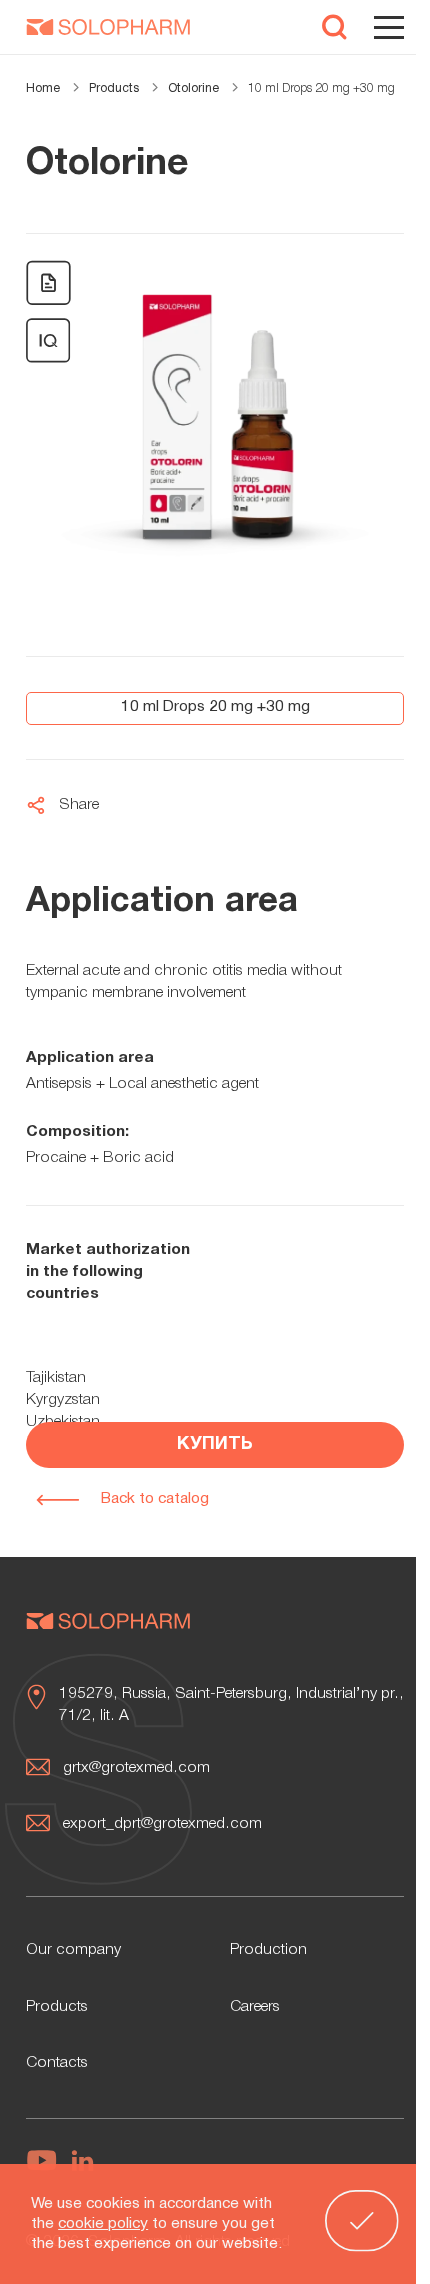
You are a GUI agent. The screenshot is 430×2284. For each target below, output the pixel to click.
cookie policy (103, 2224)
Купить (215, 1444)
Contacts (57, 2063)
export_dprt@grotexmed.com (162, 1824)
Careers (255, 2007)
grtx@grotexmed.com (136, 1768)
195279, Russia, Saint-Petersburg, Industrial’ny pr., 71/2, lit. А (231, 1705)
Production (268, 1950)
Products (57, 2007)
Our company (73, 1950)
